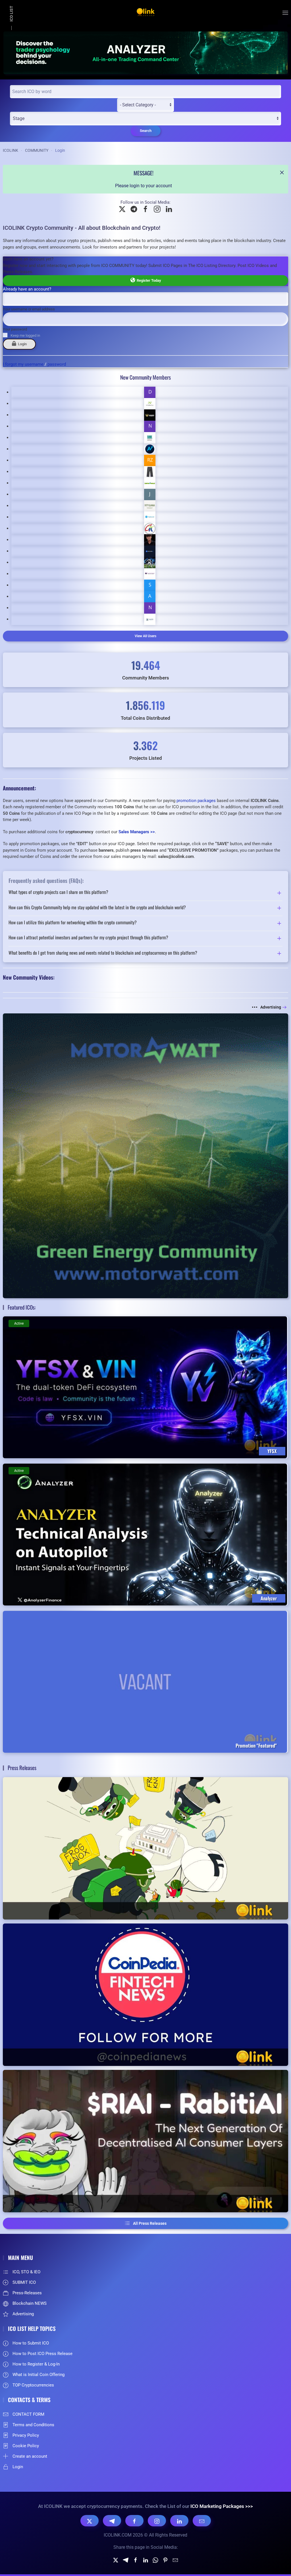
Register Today (148, 280)
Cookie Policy (26, 2446)
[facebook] (136, 2560)
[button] (285, 13)
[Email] (202, 2521)
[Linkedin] (145, 2560)
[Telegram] (112, 2521)
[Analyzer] (145, 52)
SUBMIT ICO (24, 2282)
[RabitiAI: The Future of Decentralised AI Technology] (145, 2141)
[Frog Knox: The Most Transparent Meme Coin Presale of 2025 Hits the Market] (145, 1848)
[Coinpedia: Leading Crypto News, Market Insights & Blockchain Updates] (145, 1995)
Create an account (30, 2456)
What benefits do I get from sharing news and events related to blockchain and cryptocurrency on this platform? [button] (103, 953)
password (57, 364)
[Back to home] (145, 13)
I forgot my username (23, 364)
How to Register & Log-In (36, 2364)
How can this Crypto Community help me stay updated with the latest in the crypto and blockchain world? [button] (97, 908)
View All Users (145, 636)
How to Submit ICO (31, 2343)
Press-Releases (27, 2293)
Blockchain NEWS (30, 2303)
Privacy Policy (26, 2435)
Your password (15, 329)
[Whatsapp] (155, 2560)
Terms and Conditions (33, 2425)
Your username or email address (29, 309)
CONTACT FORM (28, 2414)
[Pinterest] (165, 2560)
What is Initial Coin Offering (39, 2375)
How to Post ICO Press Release (42, 2354)
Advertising (271, 1007)
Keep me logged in (25, 335)
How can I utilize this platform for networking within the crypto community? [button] (73, 923)
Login (21, 344)
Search (146, 131)
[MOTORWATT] (145, 1155)
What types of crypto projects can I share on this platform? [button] (58, 893)
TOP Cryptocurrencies (33, 2385)
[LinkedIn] (179, 2521)
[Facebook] (134, 2521)
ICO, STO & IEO (26, 2272)
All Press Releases (150, 2223)
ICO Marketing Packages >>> (222, 2506)
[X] (90, 2521)
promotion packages (196, 801)
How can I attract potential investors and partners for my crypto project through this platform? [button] (88, 938)
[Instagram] (157, 2521)
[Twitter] (116, 2560)
